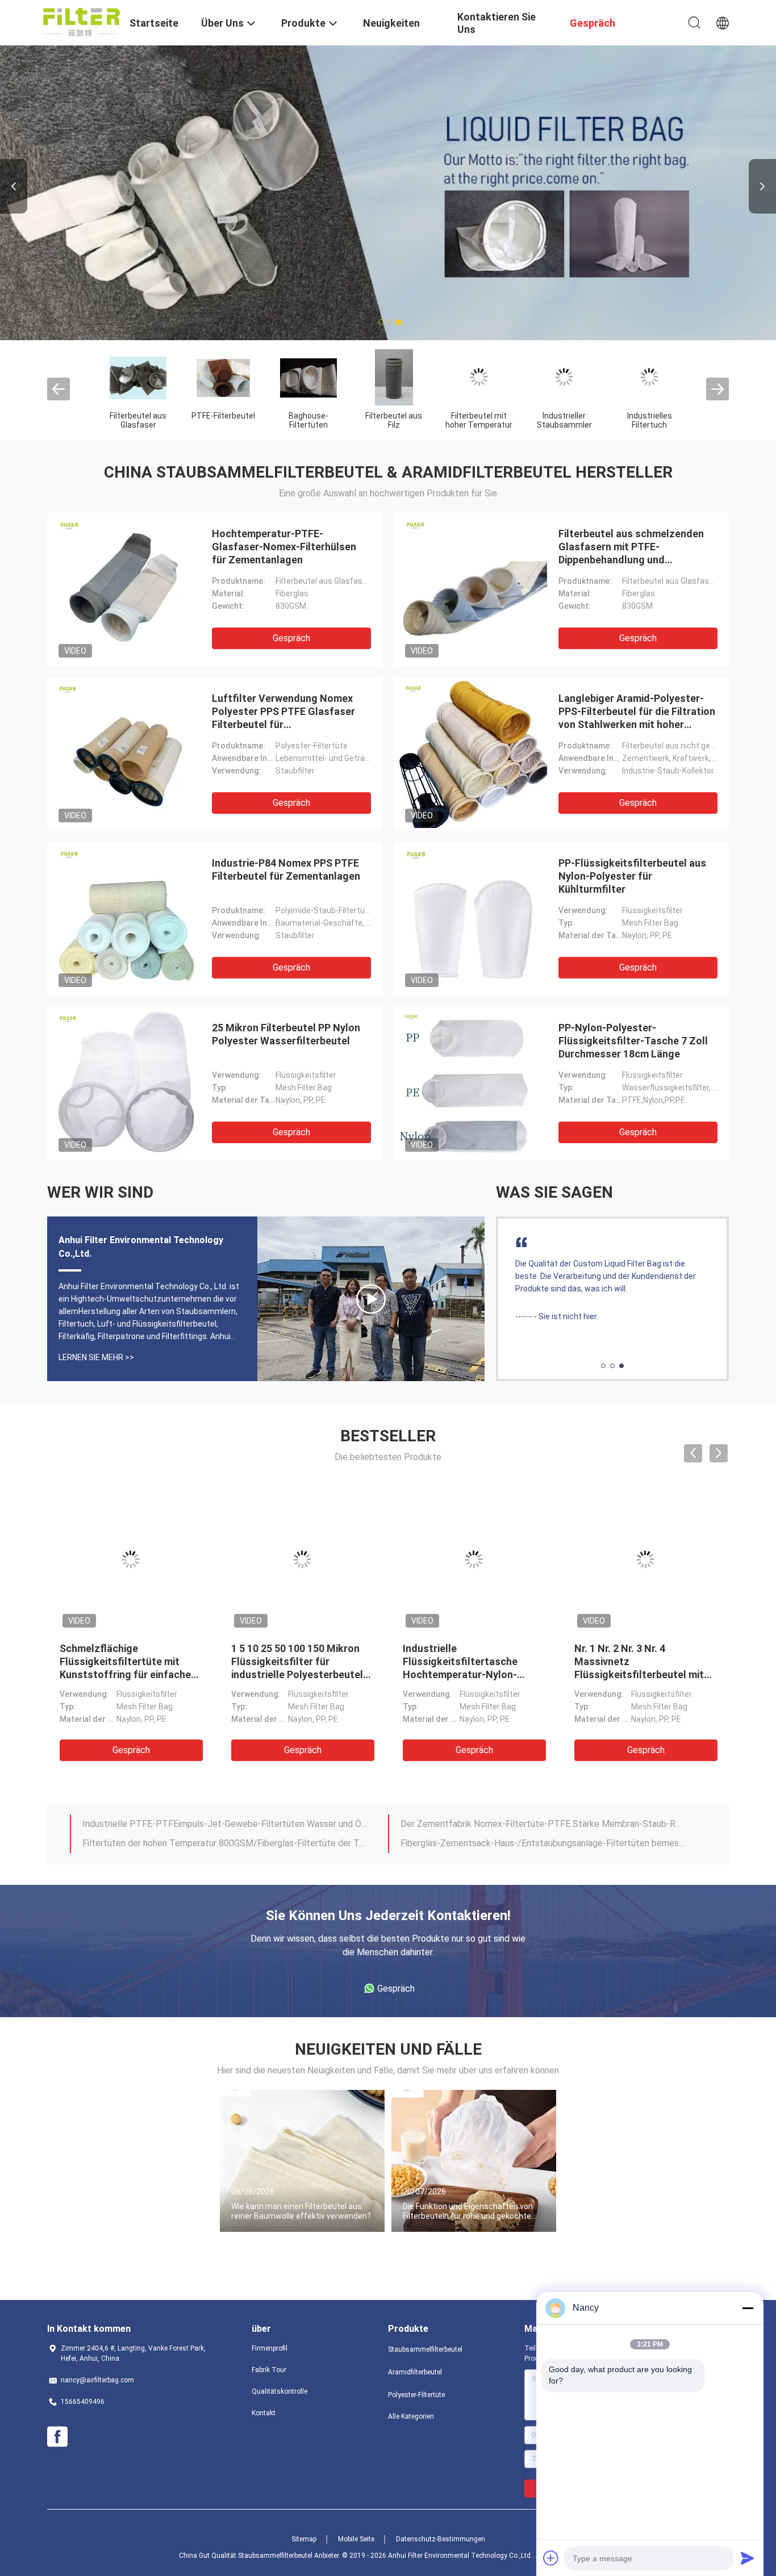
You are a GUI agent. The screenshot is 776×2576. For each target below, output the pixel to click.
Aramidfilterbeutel (415, 2372)
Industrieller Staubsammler (303, 420)
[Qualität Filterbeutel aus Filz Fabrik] (133, 377)
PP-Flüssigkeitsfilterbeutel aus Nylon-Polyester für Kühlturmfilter (632, 876)
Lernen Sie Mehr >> (96, 1357)
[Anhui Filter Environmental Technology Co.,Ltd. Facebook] (57, 2437)
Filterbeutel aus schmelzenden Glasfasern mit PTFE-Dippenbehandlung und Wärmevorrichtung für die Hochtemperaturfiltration (631, 560)
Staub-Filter (558, 416)
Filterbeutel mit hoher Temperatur (218, 420)
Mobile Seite (356, 2539)
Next (762, 186)
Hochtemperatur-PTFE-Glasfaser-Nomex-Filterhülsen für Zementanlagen (284, 547)
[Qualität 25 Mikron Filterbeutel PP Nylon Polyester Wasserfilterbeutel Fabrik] (127, 1084)
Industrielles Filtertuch (388, 420)
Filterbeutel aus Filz (132, 420)
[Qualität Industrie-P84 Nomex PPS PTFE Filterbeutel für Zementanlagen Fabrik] (127, 919)
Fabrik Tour (269, 2370)
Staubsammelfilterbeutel (425, 2349)
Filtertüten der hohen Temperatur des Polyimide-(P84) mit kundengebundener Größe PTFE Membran (543, 1824)
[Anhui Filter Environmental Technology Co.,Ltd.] (82, 22)
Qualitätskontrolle (279, 2391)
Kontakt (264, 2413)
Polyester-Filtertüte (416, 2395)
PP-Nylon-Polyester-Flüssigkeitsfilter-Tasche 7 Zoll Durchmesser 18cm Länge (633, 1041)
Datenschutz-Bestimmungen (441, 2539)
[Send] (748, 2558)
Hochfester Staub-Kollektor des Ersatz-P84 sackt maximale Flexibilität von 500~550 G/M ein (225, 1843)
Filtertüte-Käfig (473, 416)
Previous (14, 186)
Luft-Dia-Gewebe (644, 416)
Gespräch (291, 638)
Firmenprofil (270, 2348)
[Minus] (748, 2308)
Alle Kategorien (411, 2416)
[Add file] (551, 2558)
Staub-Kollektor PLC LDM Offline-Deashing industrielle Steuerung (531, 1843)
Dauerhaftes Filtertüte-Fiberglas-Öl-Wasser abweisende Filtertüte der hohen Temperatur (225, 1824)
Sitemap (304, 2539)
